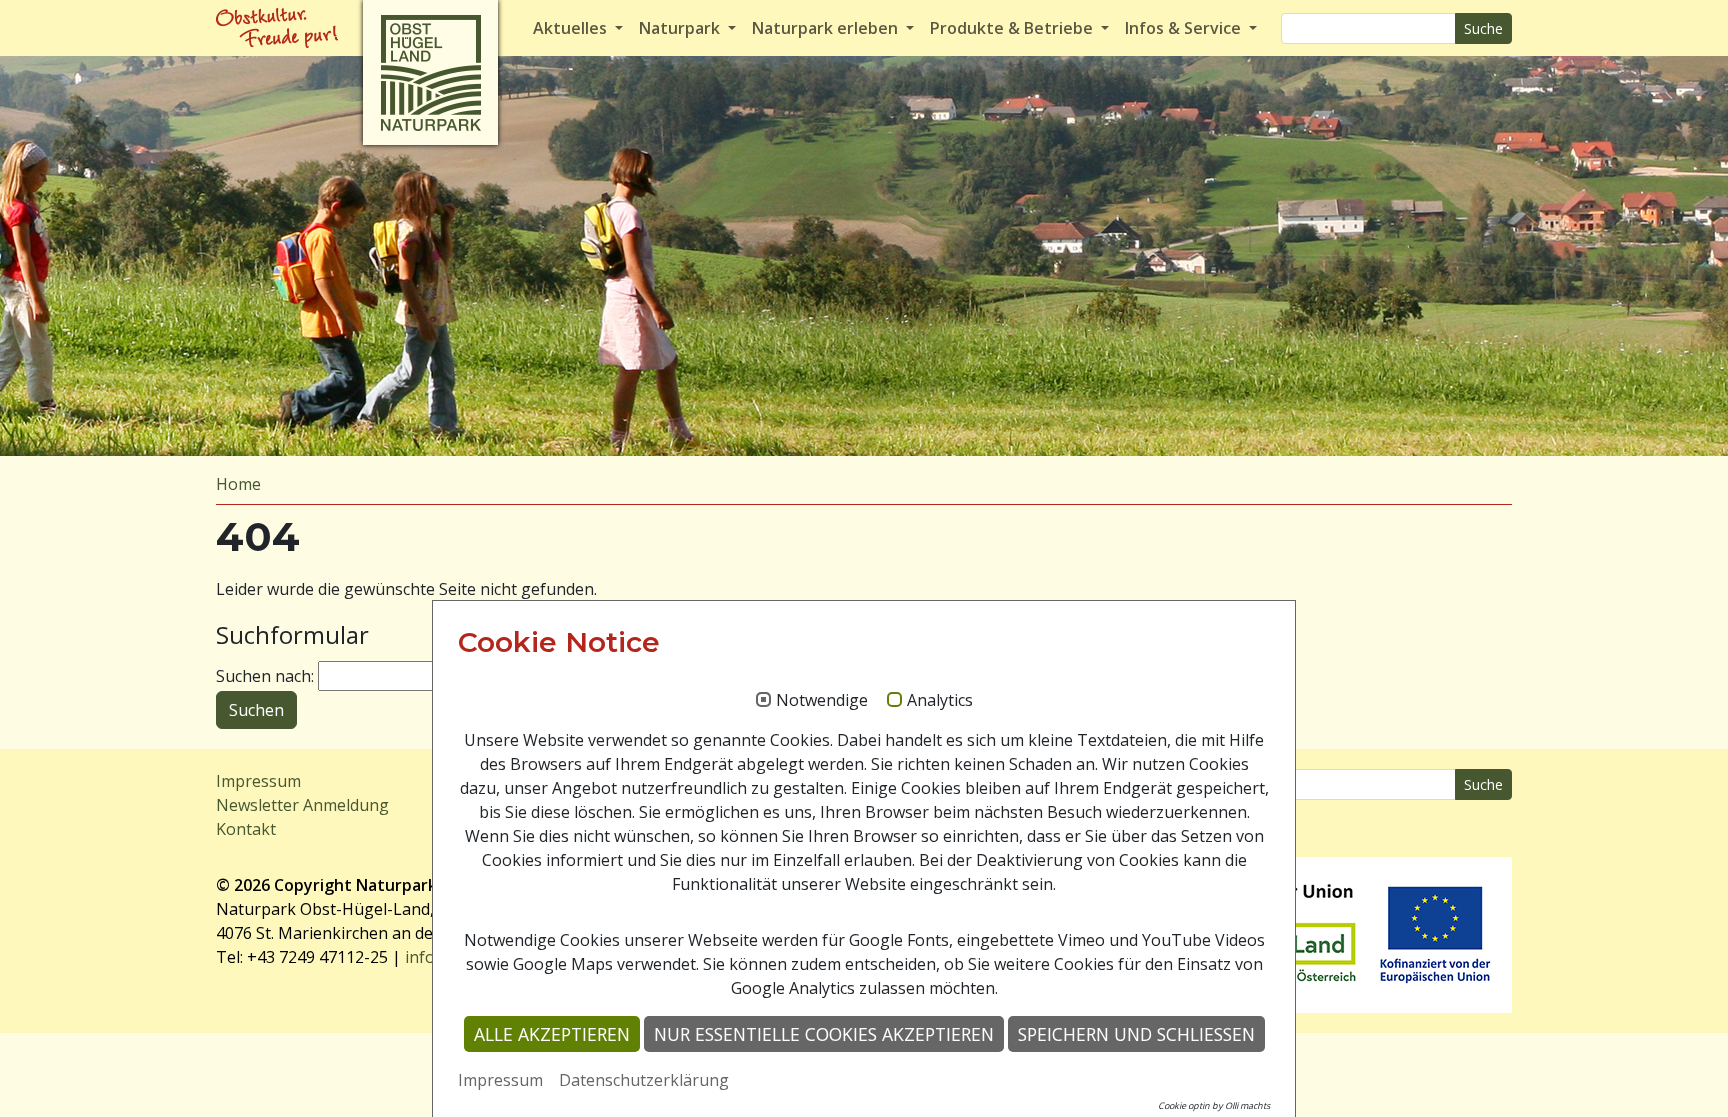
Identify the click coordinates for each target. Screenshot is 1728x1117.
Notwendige (822, 701)
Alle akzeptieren (552, 1034)
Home (238, 484)
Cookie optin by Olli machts (1214, 1105)
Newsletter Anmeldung (302, 805)
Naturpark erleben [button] (827, 28)
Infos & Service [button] (1185, 28)
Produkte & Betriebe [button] (1013, 28)
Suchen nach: (265, 676)
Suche (1483, 28)
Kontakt (246, 829)
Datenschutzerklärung (644, 1080)
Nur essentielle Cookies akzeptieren (824, 1034)
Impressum (258, 781)
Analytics (940, 701)
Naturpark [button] (681, 28)
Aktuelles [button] (572, 28)
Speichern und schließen (1136, 1034)
